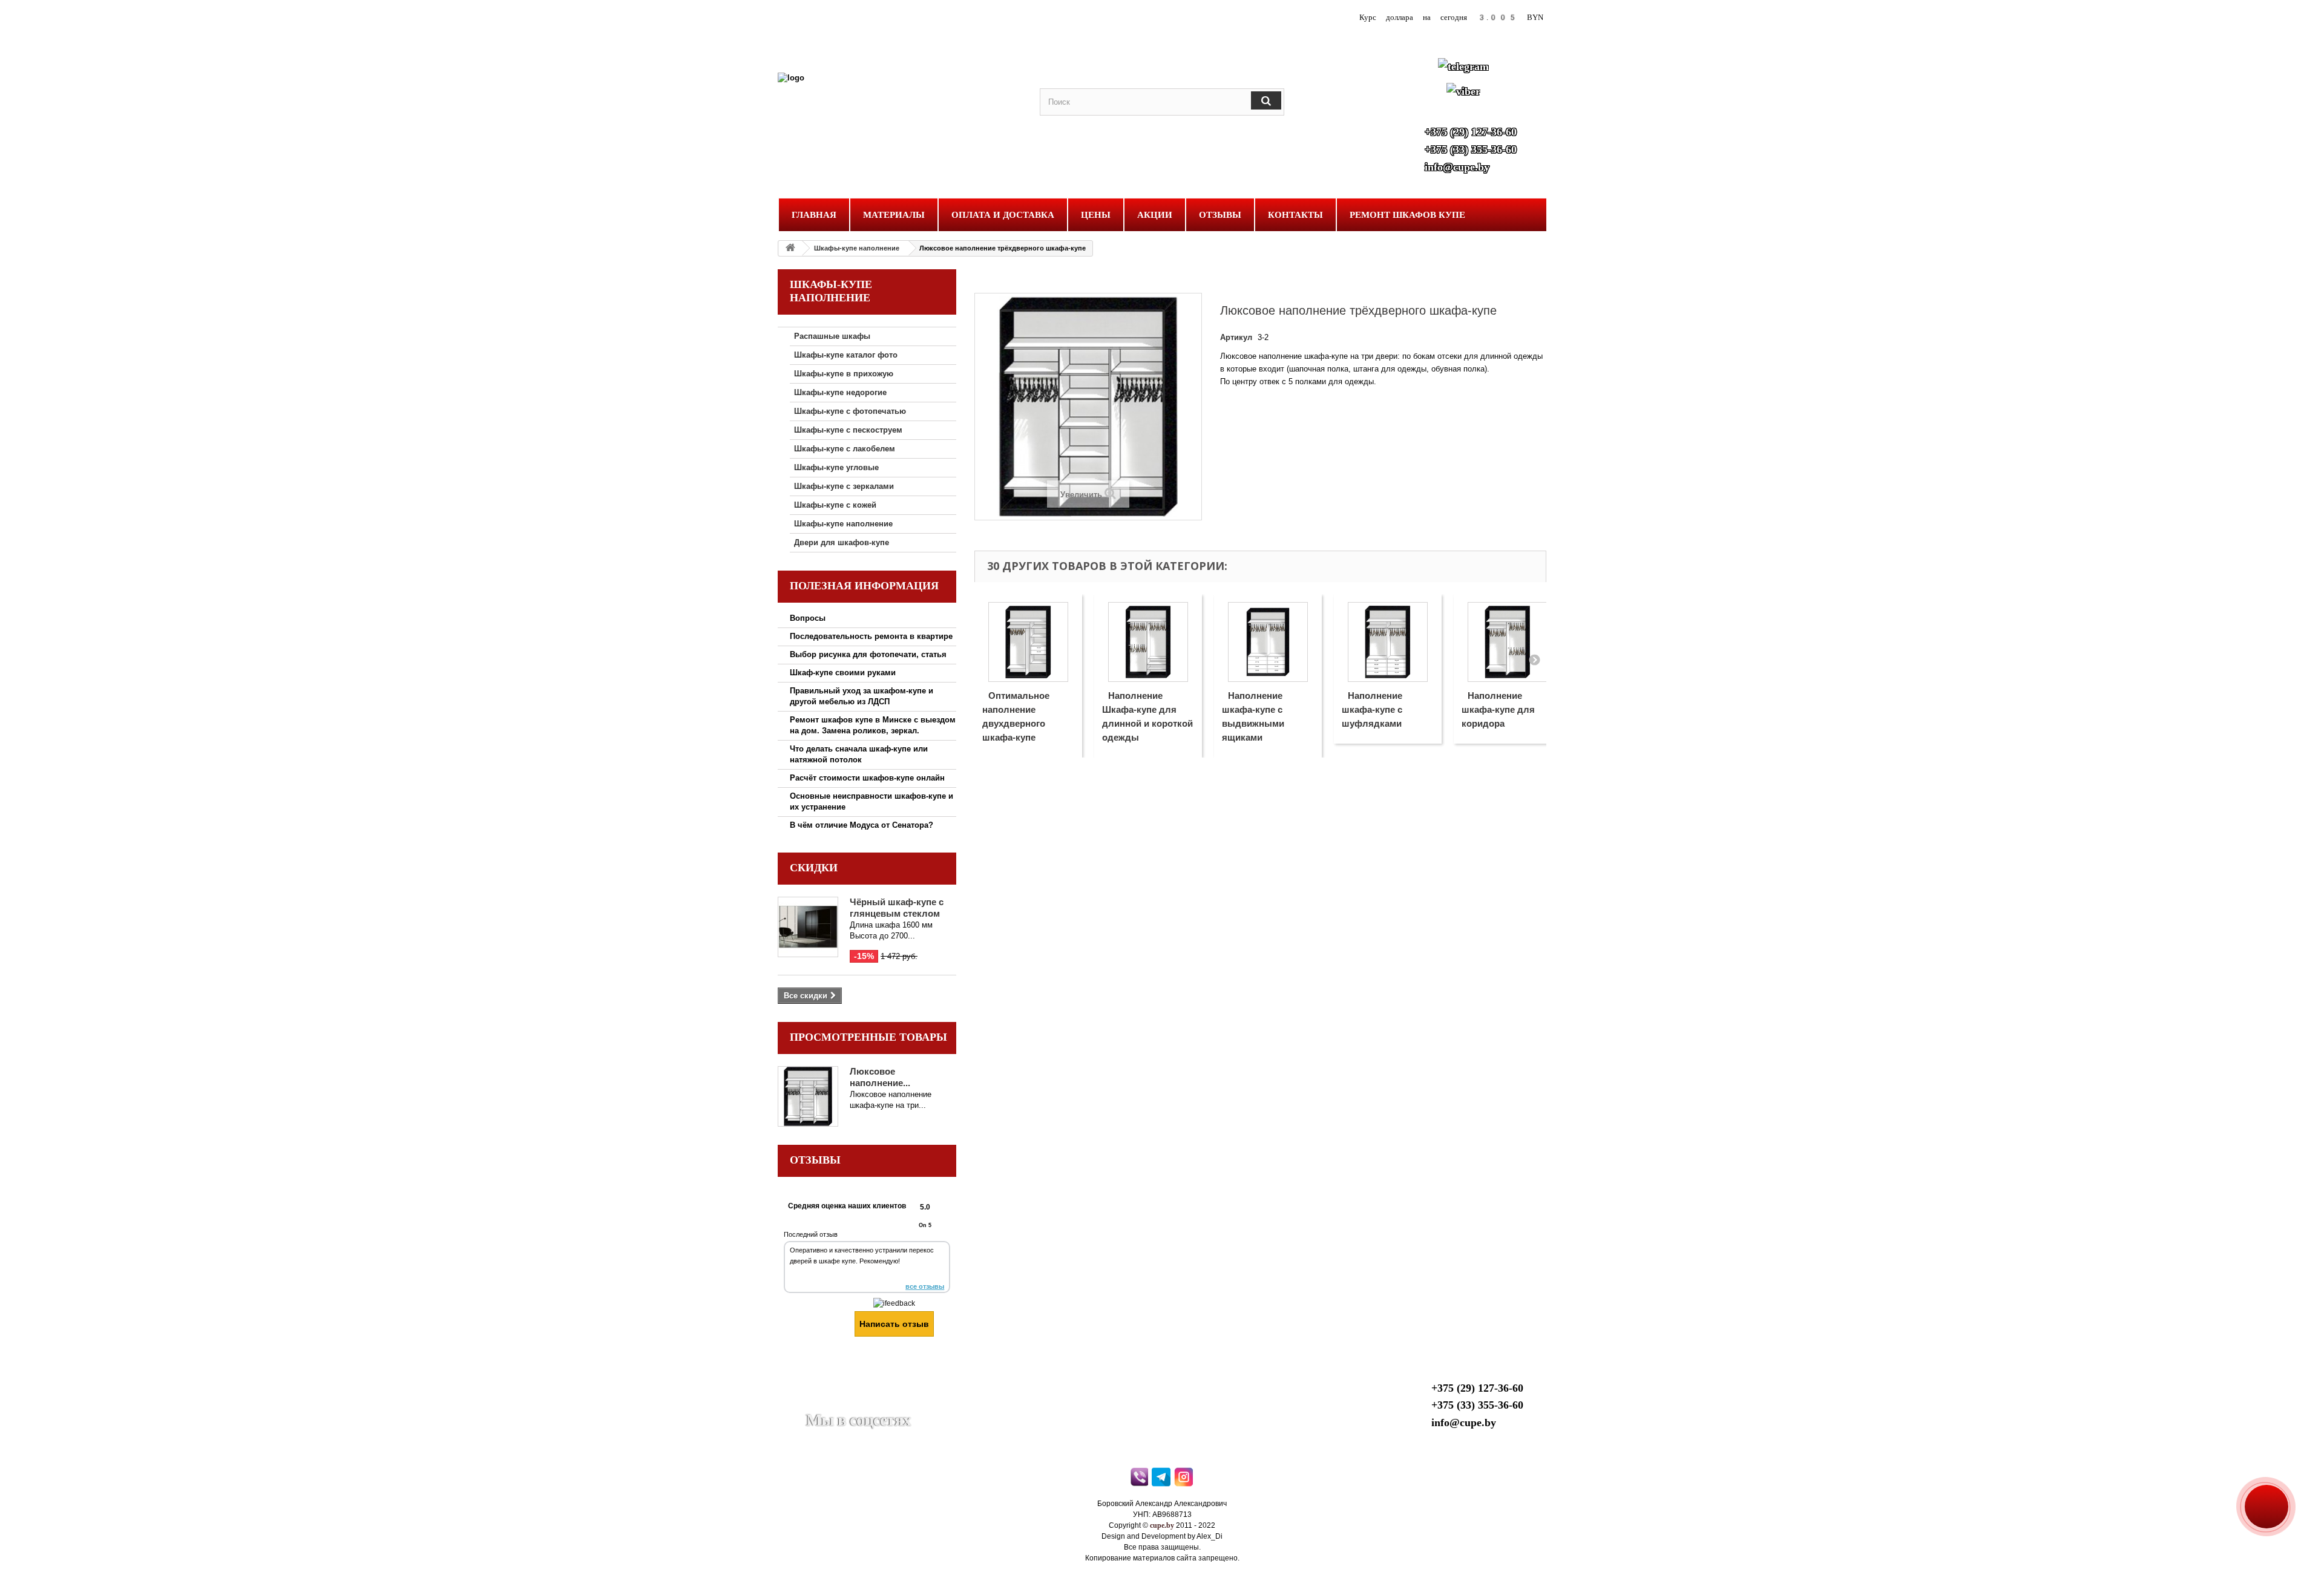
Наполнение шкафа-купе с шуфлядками (1372, 709)
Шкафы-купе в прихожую (844, 374)
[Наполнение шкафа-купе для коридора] (1508, 642)
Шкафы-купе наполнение (857, 248)
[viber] (1140, 1480)
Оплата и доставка (1003, 215)
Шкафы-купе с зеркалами (844, 486)
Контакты (1295, 215)
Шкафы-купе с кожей (835, 505)
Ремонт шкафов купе (1407, 215)
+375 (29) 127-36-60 (1471, 132)
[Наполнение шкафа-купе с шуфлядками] (1388, 642)
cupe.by (1162, 1525)
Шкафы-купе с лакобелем (845, 449)
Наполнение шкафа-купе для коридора (1498, 709)
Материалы (894, 215)
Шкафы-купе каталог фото (846, 355)
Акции (1155, 215)
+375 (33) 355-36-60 (1471, 149)
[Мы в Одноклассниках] (873, 1402)
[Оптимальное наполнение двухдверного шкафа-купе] (1028, 642)
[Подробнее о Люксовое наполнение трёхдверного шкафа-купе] (808, 1096)
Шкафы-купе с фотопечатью (850, 411)
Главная (814, 215)
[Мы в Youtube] (815, 1402)
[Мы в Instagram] (903, 1402)
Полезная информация (864, 586)
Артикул (1236, 337)
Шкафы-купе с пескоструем (848, 430)
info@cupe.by (1457, 167)
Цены (1096, 215)
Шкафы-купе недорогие (840, 392)
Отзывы (1220, 215)
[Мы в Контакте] (844, 1402)
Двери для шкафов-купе (842, 542)
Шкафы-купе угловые (836, 467)
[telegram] (1162, 1480)
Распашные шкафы (832, 336)
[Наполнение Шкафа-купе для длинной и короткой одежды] (1148, 642)
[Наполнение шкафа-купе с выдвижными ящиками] (1268, 642)
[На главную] (790, 248)
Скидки (814, 868)
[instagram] (1185, 1480)
